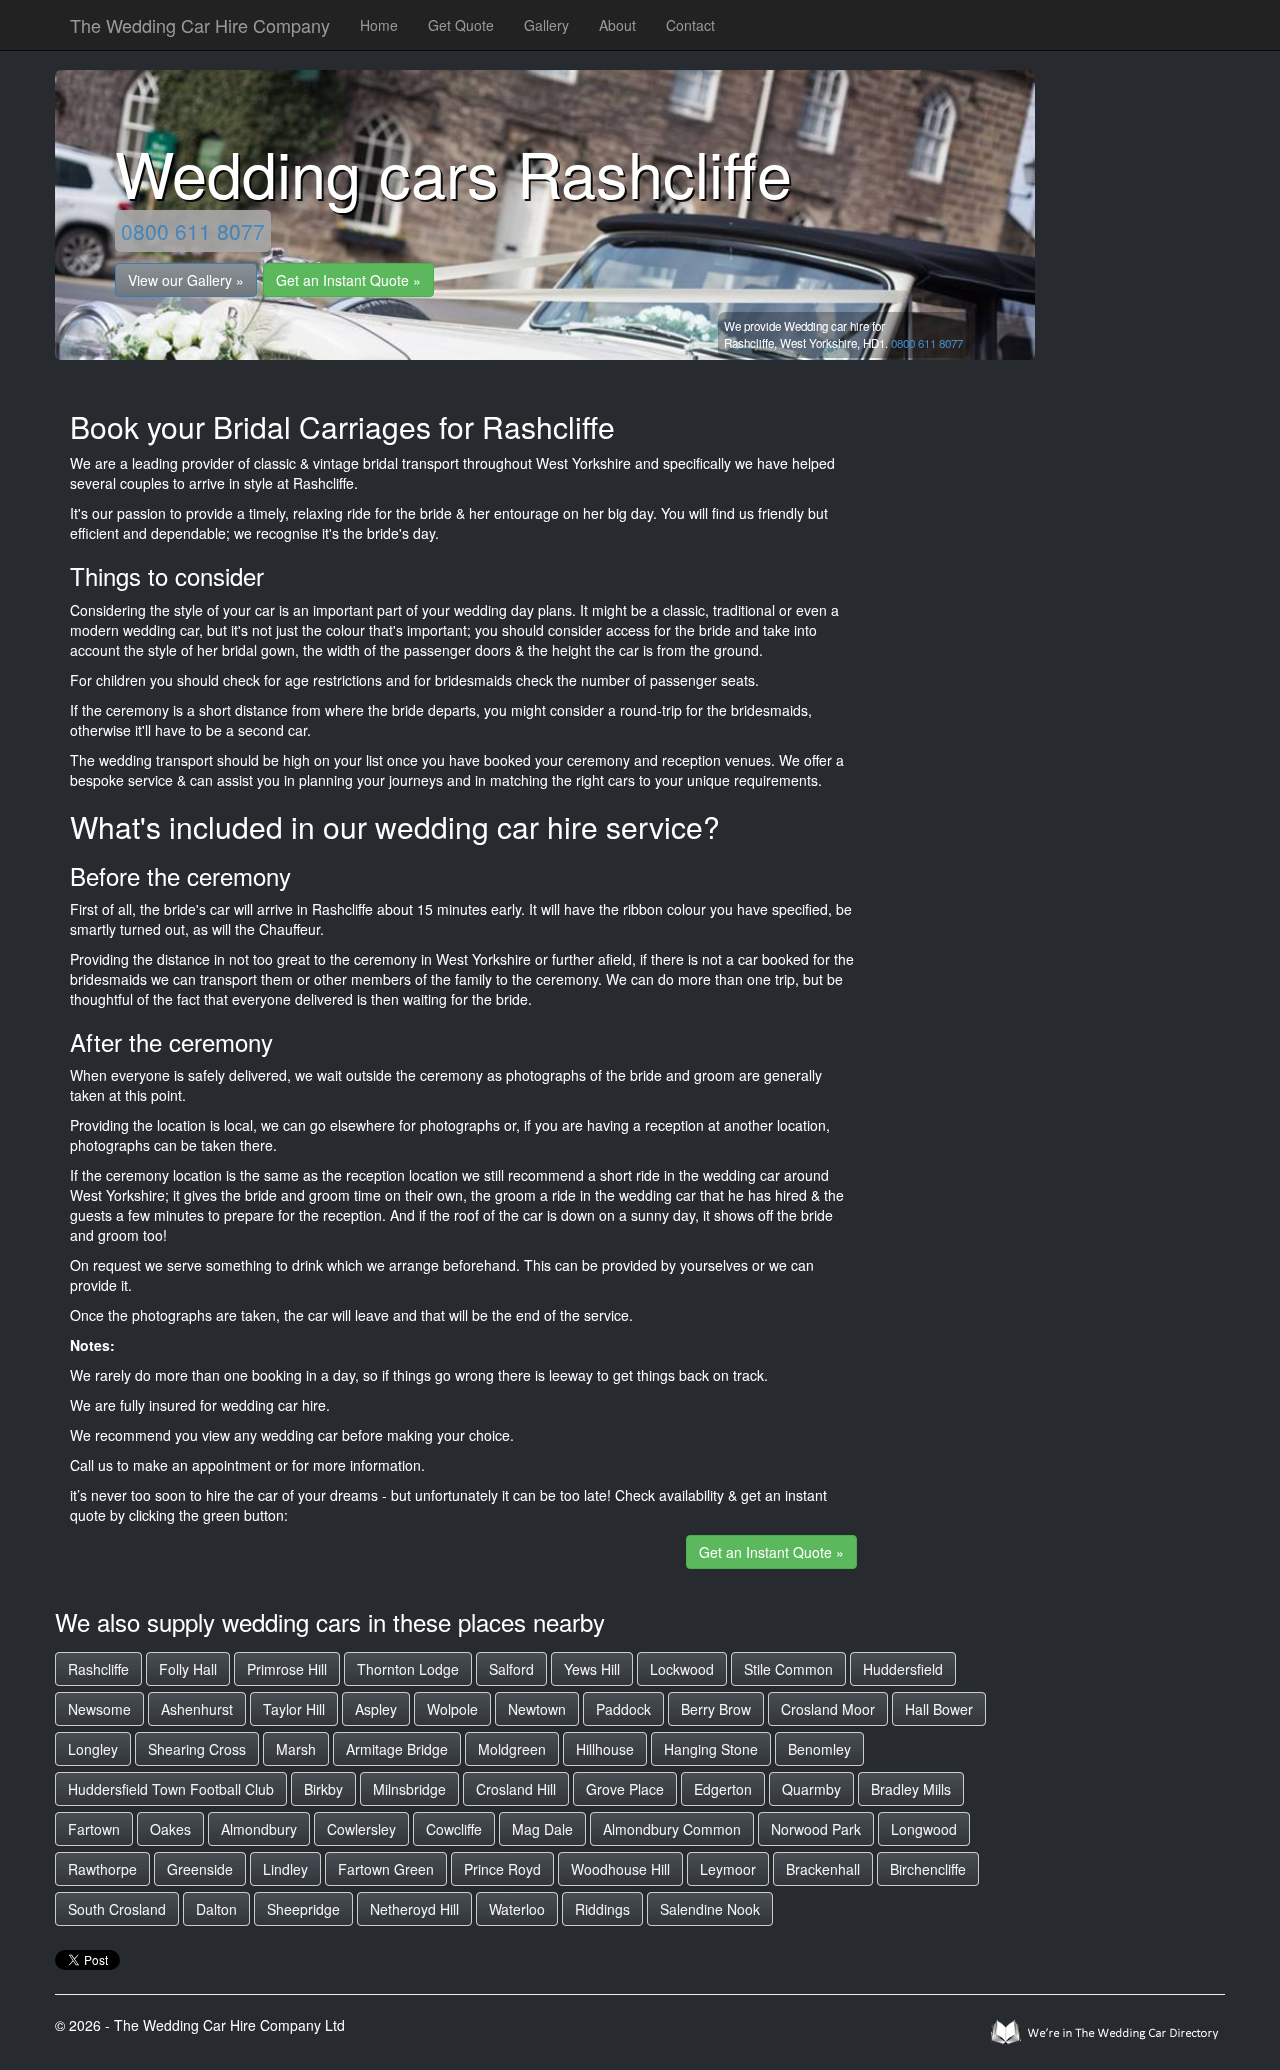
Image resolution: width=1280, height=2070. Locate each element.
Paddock (623, 1709)
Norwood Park (816, 1829)
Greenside (200, 1869)
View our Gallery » (186, 280)
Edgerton (723, 1789)
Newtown (537, 1709)
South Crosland (117, 1909)
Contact (690, 25)
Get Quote (461, 25)
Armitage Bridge (397, 1749)
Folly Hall (188, 1669)
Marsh (296, 1749)
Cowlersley (361, 1829)
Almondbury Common (672, 1829)
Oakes (170, 1829)
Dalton (216, 1909)
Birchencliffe (928, 1869)
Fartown (94, 1829)
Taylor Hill (294, 1709)
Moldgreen (512, 1749)
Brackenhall (823, 1869)
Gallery (546, 25)
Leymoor (728, 1869)
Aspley (376, 1709)
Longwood (924, 1829)
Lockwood (682, 1669)
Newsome (99, 1709)
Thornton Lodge (408, 1669)
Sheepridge (303, 1909)
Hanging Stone (711, 1749)
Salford (511, 1669)
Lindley (285, 1869)
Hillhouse (605, 1749)
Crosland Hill (516, 1789)
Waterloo (517, 1909)
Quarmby (811, 1789)
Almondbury (259, 1829)
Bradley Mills (911, 1789)
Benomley (819, 1749)
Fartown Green (386, 1869)
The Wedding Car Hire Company (200, 25)
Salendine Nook (710, 1909)
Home (379, 25)
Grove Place (625, 1789)
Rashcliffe (98, 1669)
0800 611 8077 (193, 231)
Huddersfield (903, 1669)
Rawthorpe (102, 1869)
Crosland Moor (828, 1709)
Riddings (602, 1909)
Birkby (323, 1789)
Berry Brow (716, 1709)
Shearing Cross (197, 1749)
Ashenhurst (197, 1709)
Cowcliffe (454, 1829)
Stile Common (788, 1669)
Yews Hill (592, 1669)
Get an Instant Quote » (348, 280)
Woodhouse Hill (620, 1869)
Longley (93, 1749)
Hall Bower (939, 1709)
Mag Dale (542, 1829)
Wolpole (452, 1709)
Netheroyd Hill (414, 1909)
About (617, 25)
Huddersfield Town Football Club (171, 1789)
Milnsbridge (409, 1789)
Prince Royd (502, 1869)
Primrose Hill (287, 1669)
